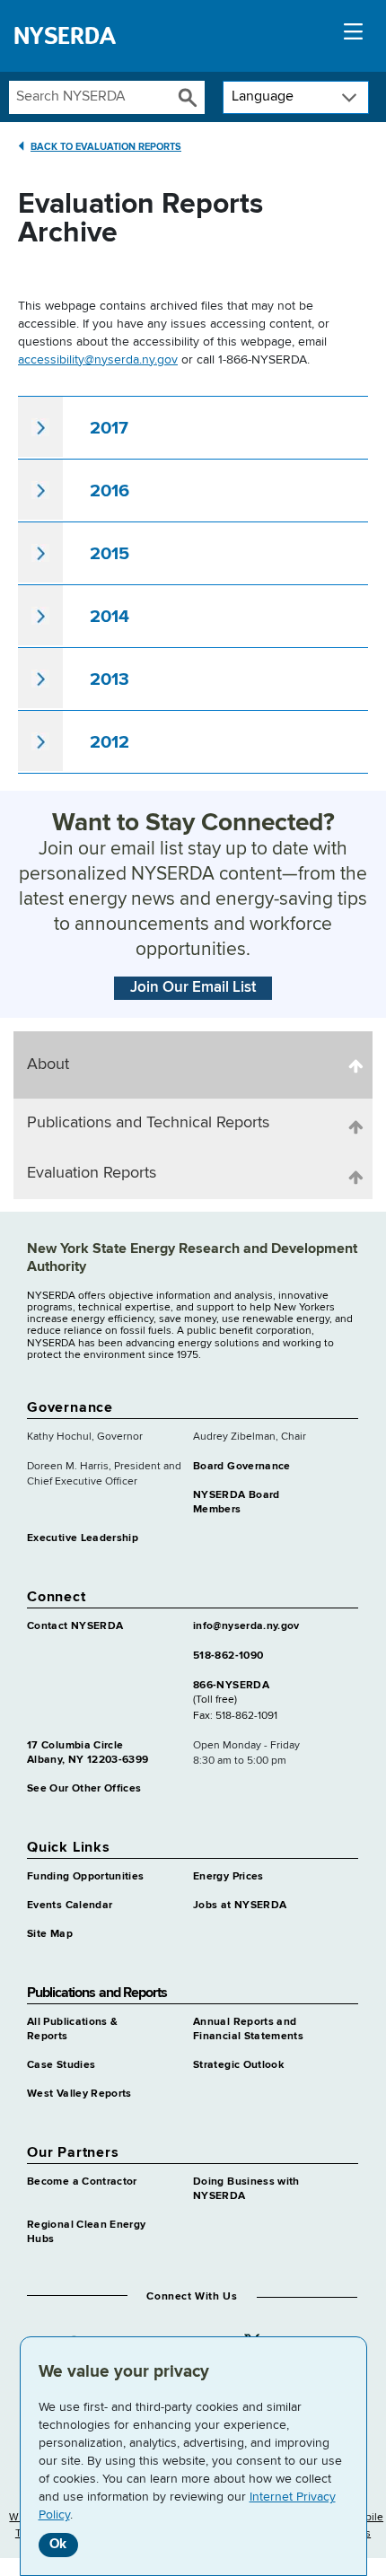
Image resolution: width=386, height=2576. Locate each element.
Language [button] (263, 97)
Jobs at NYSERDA (240, 1906)
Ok (58, 2544)
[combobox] (90, 97)
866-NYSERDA (231, 1686)
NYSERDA (65, 36)
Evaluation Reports (92, 1173)
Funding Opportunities (86, 1877)
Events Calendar (70, 1906)
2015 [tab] (110, 554)
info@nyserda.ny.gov (246, 1626)
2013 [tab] (110, 679)
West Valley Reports (79, 2094)
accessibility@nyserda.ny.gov (98, 360)
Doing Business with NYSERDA (246, 2189)
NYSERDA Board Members (237, 1503)
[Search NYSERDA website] (188, 97)
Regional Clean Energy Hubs (87, 2232)
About (48, 1065)
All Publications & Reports (72, 2029)
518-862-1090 (228, 1656)
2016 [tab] (110, 491)
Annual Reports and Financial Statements (248, 2029)
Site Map (50, 1934)
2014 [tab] (110, 617)
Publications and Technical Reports (148, 1123)
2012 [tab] (110, 742)
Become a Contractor (82, 2182)
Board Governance (242, 1467)
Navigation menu (353, 36)
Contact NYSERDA (75, 1626)
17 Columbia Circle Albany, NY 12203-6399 (88, 1753)
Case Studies (61, 2065)
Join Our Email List (193, 988)
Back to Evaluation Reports (106, 147)
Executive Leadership (83, 1538)
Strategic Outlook (238, 2065)
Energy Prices (228, 1877)
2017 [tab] (109, 428)
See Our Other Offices (84, 1789)
